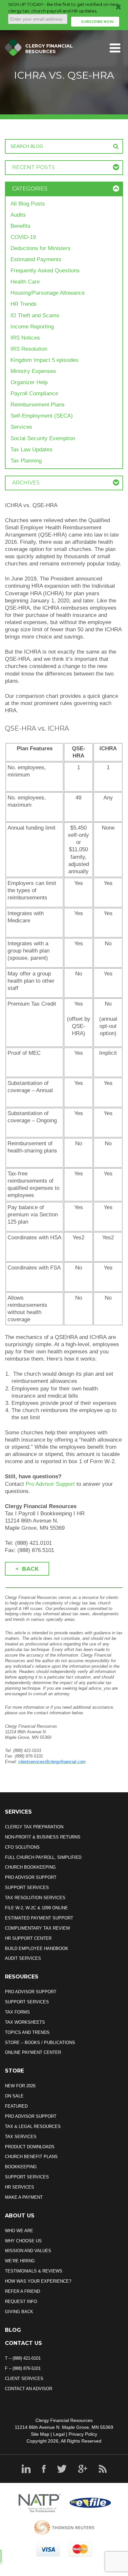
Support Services (27, 1888)
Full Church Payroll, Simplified (43, 1857)
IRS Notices (25, 338)
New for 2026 (20, 2086)
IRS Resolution (29, 349)
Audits (18, 215)
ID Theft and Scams (35, 315)
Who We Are (19, 2231)
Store (14, 2071)
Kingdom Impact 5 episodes (44, 360)
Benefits (21, 226)
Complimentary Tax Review (37, 1928)
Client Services (24, 2379)
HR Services (20, 2187)
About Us (20, 2216)
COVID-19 (23, 237)
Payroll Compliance (34, 393)
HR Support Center (28, 1938)
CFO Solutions (22, 1847)
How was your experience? (38, 2281)
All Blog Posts (28, 204)
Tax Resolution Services (35, 1898)
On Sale (14, 2096)
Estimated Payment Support (39, 1918)
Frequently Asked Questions (45, 271)
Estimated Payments (36, 259)
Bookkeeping (21, 2167)
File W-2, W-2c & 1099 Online (36, 1908)
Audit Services (23, 1958)
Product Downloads (30, 2147)
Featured (16, 2106)
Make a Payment (24, 2197)
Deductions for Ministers (41, 248)
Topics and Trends (27, 2032)
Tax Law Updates (32, 450)
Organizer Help (29, 382)
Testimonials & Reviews (34, 2271)
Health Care (25, 282)
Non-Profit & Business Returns (43, 1837)
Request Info (21, 2301)
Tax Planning (26, 461)
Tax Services (21, 2137)
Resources (22, 1977)
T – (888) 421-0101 (23, 2358)
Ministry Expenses (33, 371)
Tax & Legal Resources (33, 2126)
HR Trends (24, 304)
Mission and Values (28, 2251)
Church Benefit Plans (31, 2157)
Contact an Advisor (29, 2389)
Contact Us (23, 2343)
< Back (27, 1569)
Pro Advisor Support (50, 1484)
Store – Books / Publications (40, 2043)
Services (21, 427)
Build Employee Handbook (37, 1948)
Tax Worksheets (25, 2022)
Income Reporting (32, 327)
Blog (13, 2330)
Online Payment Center (33, 2052)
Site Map (40, 2434)
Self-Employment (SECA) (42, 416)
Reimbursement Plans (38, 405)
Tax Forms (17, 2012)
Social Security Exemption (43, 438)
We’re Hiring (20, 2261)
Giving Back (19, 2312)
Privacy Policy (83, 2434)
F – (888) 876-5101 (23, 2368)
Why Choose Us (23, 2241)
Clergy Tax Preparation (34, 1827)
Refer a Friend (22, 2291)
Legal (59, 2434)
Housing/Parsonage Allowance (48, 293)
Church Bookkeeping (30, 1867)
